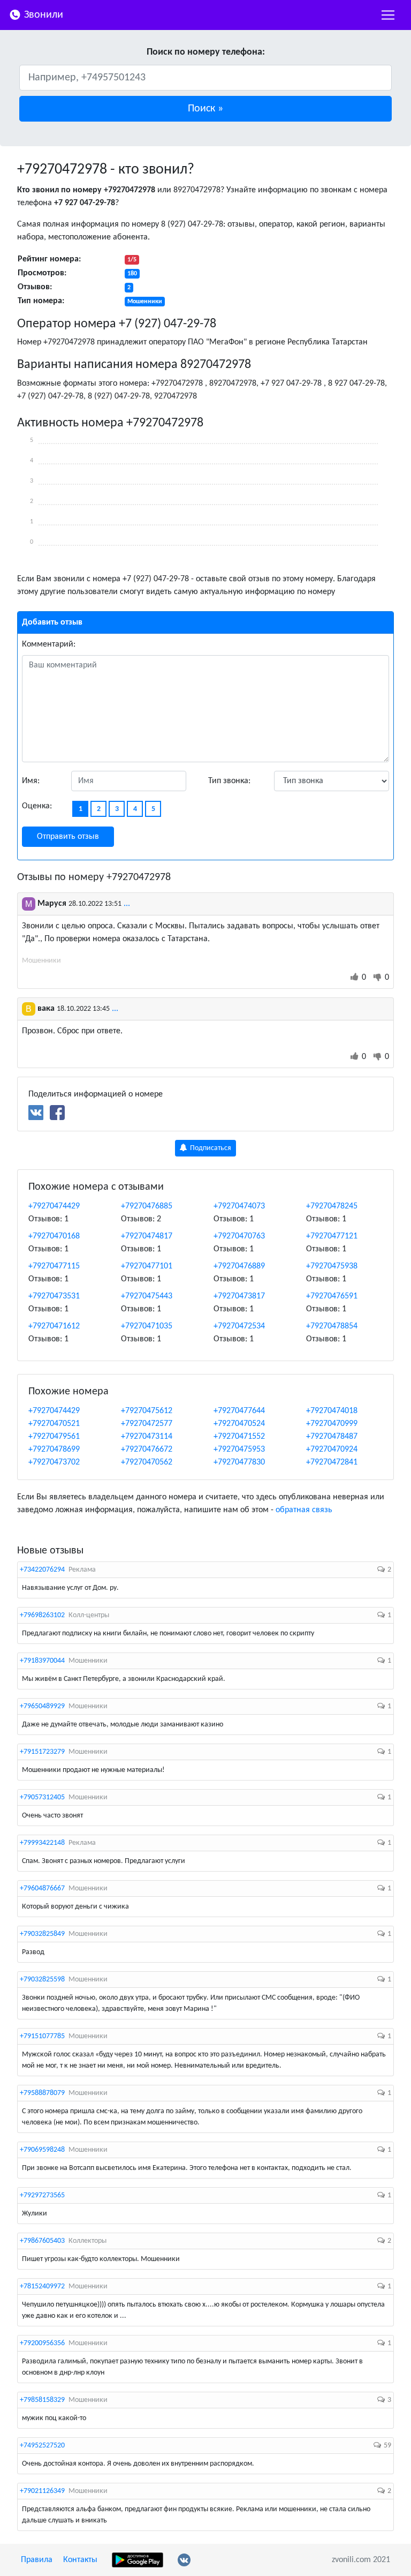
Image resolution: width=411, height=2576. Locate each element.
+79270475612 (147, 1411)
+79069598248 (42, 2150)
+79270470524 (239, 1424)
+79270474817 (147, 1236)
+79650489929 (42, 1706)
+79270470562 (147, 1462)
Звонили (42, 15)
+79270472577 (147, 1424)
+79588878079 (42, 2093)
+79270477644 (239, 1411)
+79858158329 (42, 2400)
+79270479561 (54, 1437)
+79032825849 (42, 1934)
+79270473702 (54, 1462)
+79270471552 (239, 1437)
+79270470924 (332, 1450)
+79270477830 (239, 1462)
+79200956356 (42, 2343)
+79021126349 (42, 2491)
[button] (205, 109)
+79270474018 (332, 1411)
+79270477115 (54, 1266)
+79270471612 (54, 1326)
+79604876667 (42, 1888)
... (127, 904)
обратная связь (304, 1510)
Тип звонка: (229, 781)
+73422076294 (42, 1570)
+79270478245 (332, 1206)
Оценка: (37, 806)
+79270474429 (54, 1206)
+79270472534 (239, 1326)
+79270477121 (332, 1236)
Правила (37, 2560)
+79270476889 (239, 1266)
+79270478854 (332, 1326)
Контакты (80, 2560)
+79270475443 (147, 1296)
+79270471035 (147, 1326)
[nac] (388, 15)
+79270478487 (332, 1437)
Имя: (31, 781)
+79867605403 (42, 2241)
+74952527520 (42, 2446)
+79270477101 (147, 1266)
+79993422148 (42, 1843)
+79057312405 (42, 1797)
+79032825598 (42, 1980)
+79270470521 (54, 1424)
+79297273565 (42, 2195)
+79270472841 (332, 1462)
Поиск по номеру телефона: (206, 52)
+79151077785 (42, 2036)
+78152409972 (42, 2286)
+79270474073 (239, 1206)
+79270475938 (332, 1266)
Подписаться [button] (210, 1148)
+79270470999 (332, 1424)
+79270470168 (54, 1236)
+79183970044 (42, 1661)
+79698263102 (42, 1615)
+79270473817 (239, 1296)
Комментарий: (49, 644)
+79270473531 (54, 1296)
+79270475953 (239, 1450)
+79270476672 (147, 1450)
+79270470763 (239, 1236)
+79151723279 (42, 1752)
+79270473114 (147, 1437)
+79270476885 (147, 1206)
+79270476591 (332, 1296)
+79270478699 (54, 1450)
